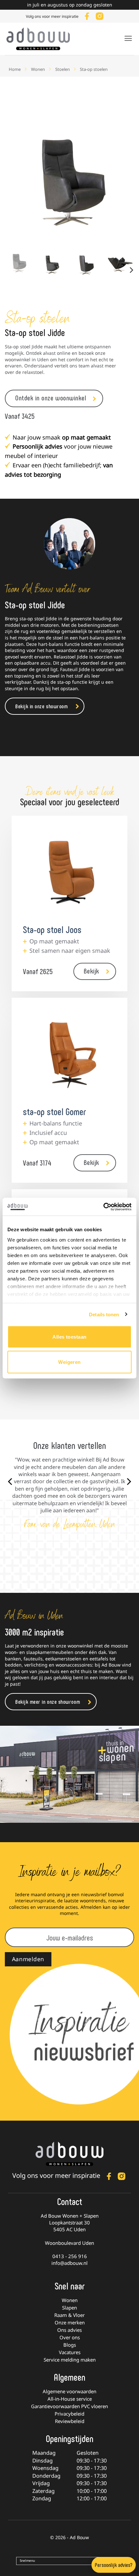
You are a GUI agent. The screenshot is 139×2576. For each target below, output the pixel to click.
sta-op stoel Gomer (54, 1111)
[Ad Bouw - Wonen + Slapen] (42, 39)
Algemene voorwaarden (69, 2391)
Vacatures (70, 2352)
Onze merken (70, 2322)
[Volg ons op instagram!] (100, 15)
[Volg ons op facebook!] (87, 15)
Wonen (38, 69)
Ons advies (69, 2330)
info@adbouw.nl (69, 2263)
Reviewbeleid (70, 2421)
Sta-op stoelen (94, 69)
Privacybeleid (69, 2414)
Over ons (70, 2337)
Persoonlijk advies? (114, 2565)
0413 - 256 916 (70, 2256)
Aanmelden (28, 1959)
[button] (128, 38)
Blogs (70, 2345)
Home (15, 69)
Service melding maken (70, 2360)
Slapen (69, 2308)
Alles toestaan (69, 1337)
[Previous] (16, 181)
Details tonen (104, 1314)
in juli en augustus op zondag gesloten (70, 5)
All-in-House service (70, 2399)
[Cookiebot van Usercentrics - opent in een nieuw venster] (103, 1207)
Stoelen (63, 69)
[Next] (123, 181)
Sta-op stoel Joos (52, 929)
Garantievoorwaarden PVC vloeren (69, 2406)
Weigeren (69, 1362)
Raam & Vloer (69, 2315)
